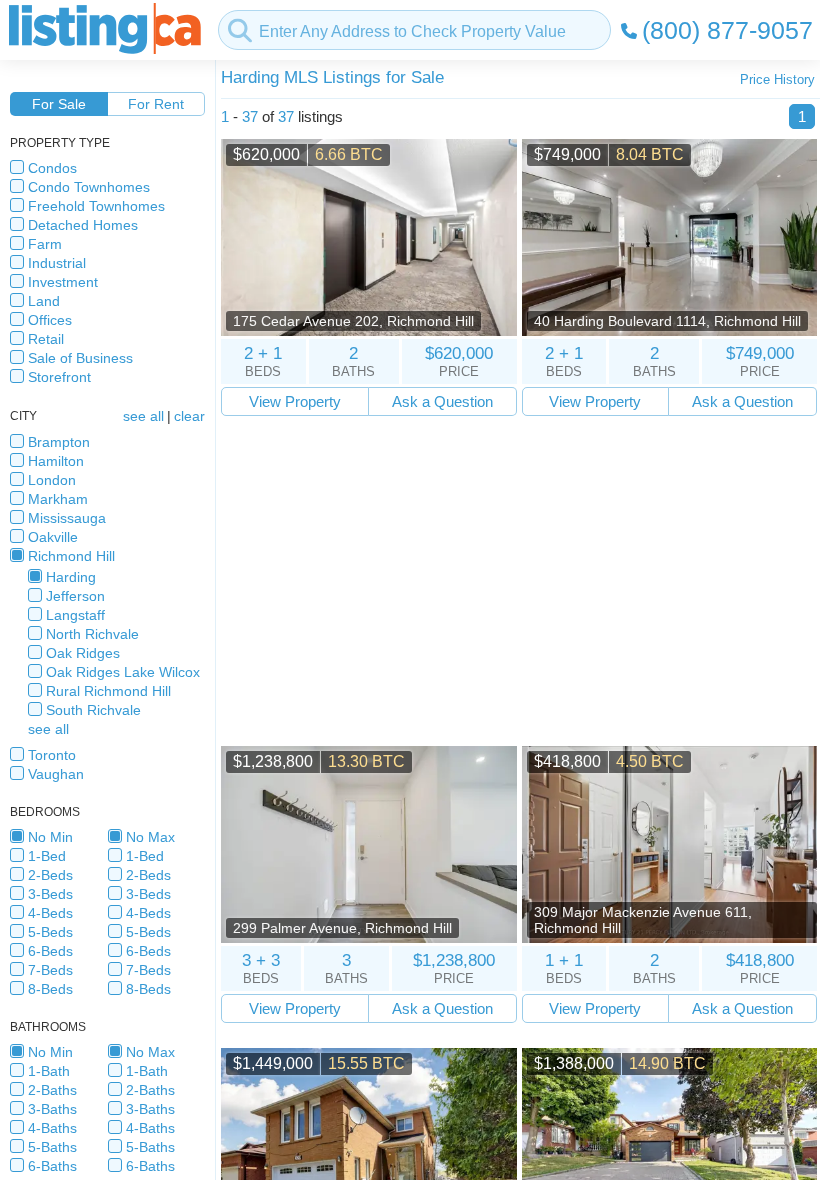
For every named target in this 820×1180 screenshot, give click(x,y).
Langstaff (75, 615)
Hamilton (56, 461)
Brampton (59, 442)
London (52, 480)
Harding (71, 577)
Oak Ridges (83, 653)
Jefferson (75, 596)
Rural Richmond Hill (108, 691)
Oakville (53, 537)
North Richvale (92, 634)
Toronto (52, 755)
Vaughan (56, 774)
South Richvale (93, 710)
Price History (777, 79)
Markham (58, 499)
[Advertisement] (519, 581)
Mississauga (67, 518)
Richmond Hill (71, 556)
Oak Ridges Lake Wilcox (123, 672)
